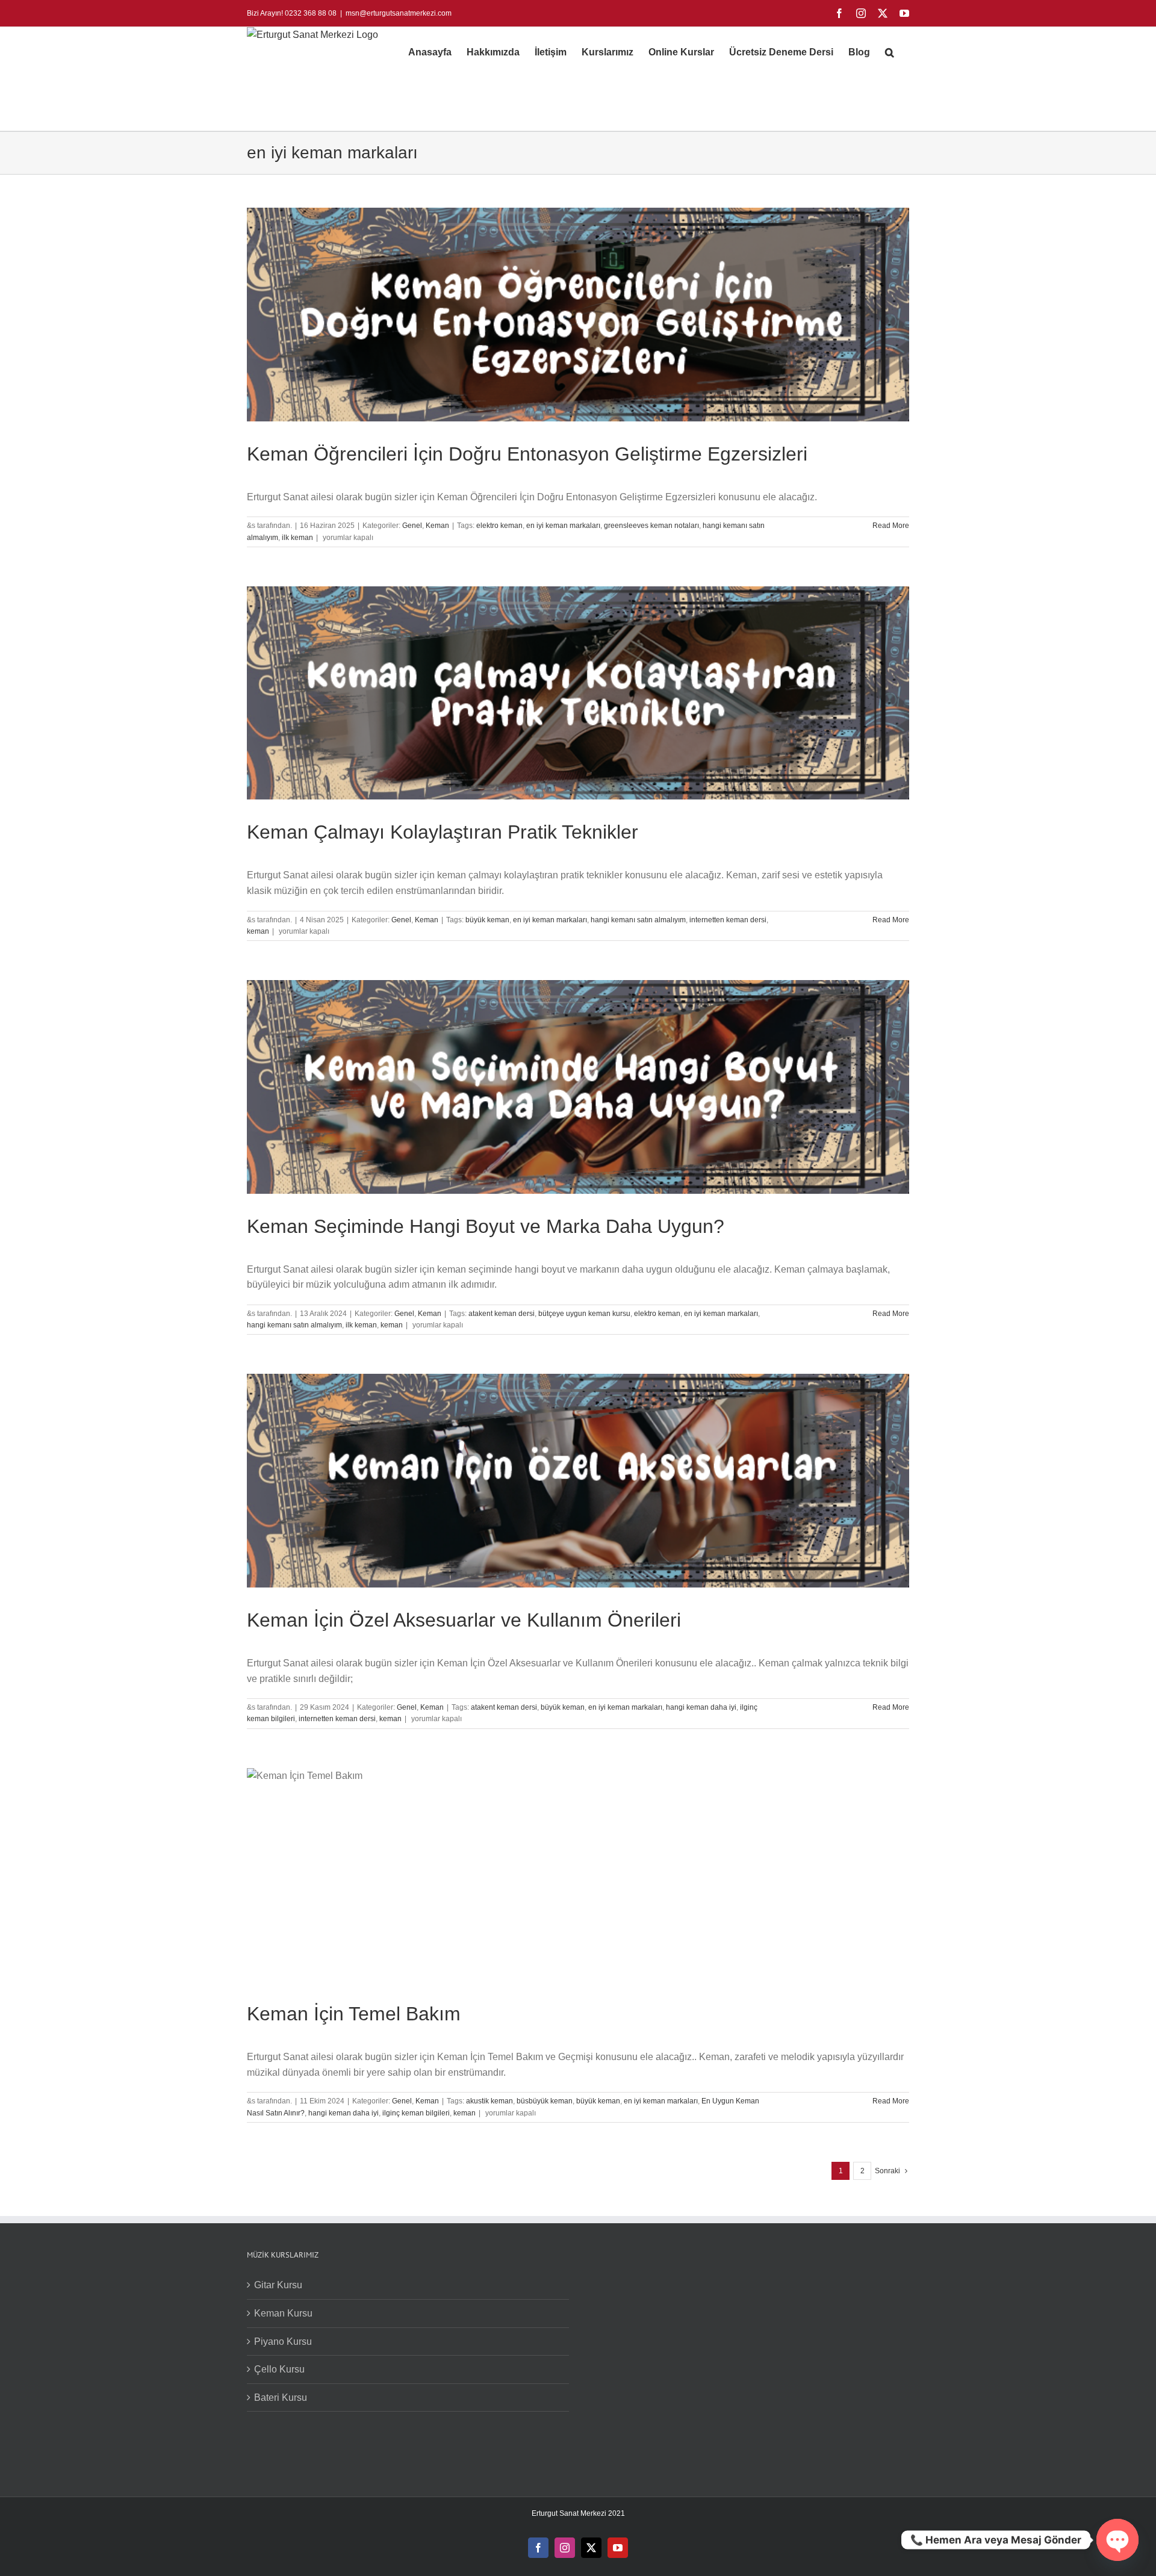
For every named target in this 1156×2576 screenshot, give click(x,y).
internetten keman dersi (728, 920)
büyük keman (487, 920)
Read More (891, 526)
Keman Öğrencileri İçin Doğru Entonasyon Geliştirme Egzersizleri (527, 454)
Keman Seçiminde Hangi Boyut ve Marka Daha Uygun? (486, 1226)
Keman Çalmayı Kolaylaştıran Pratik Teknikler (443, 832)
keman (258, 931)
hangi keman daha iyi (701, 1707)
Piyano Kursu (283, 2342)
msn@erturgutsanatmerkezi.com (399, 13)
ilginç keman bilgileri (416, 2113)
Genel (412, 526)
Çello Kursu (279, 2369)
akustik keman (489, 2101)
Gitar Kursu (278, 2285)
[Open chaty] (1117, 2540)
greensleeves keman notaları (651, 526)
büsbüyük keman (545, 2101)
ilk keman (297, 538)
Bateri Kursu (281, 2398)
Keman (437, 526)
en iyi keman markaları (563, 526)
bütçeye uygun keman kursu (584, 1314)
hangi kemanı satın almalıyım (638, 920)
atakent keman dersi (502, 1314)
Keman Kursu (283, 2313)
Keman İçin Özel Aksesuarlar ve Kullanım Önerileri (464, 1620)
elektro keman (499, 526)
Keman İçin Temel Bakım (354, 2014)
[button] (890, 52)
